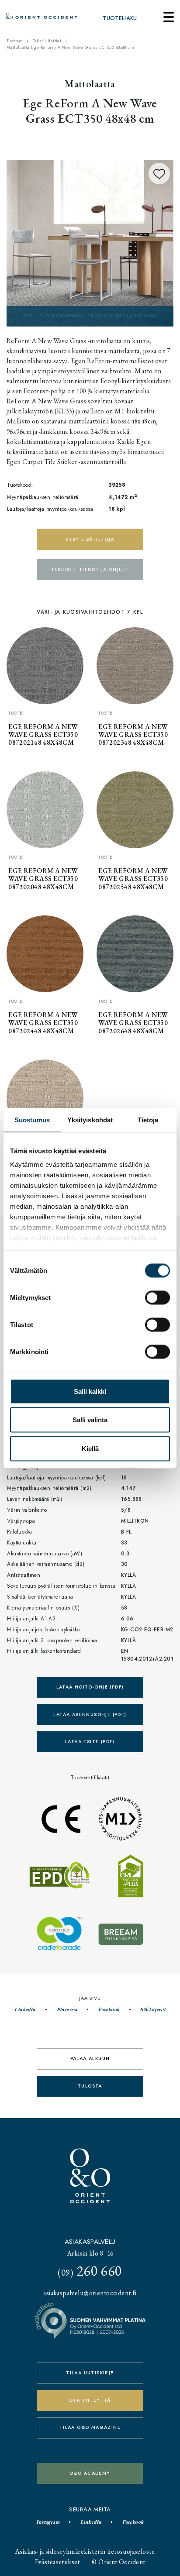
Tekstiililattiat (47, 41)
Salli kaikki (90, 1391)
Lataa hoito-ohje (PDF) (90, 1687)
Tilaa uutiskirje (90, 2373)
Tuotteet (15, 41)
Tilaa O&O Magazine (90, 2427)
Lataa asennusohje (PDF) (90, 1714)
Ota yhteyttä (90, 2400)
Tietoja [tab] (148, 1119)
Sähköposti (153, 2009)
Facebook (109, 2009)
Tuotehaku (120, 18)
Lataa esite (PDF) (90, 1742)
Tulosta (90, 2086)
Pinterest (67, 2009)
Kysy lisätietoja (90, 539)
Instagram (48, 2522)
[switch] (157, 1297)
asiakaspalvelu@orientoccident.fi (90, 2293)
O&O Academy (90, 2473)
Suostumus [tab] (32, 1119)
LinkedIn (25, 2009)
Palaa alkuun (90, 2058)
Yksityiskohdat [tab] (90, 1119)
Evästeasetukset (57, 2562)
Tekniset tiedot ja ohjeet (90, 569)
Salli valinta (90, 1420)
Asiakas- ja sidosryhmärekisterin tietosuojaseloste (85, 2551)
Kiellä (90, 1448)
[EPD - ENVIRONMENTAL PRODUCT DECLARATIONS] (90, 242)
